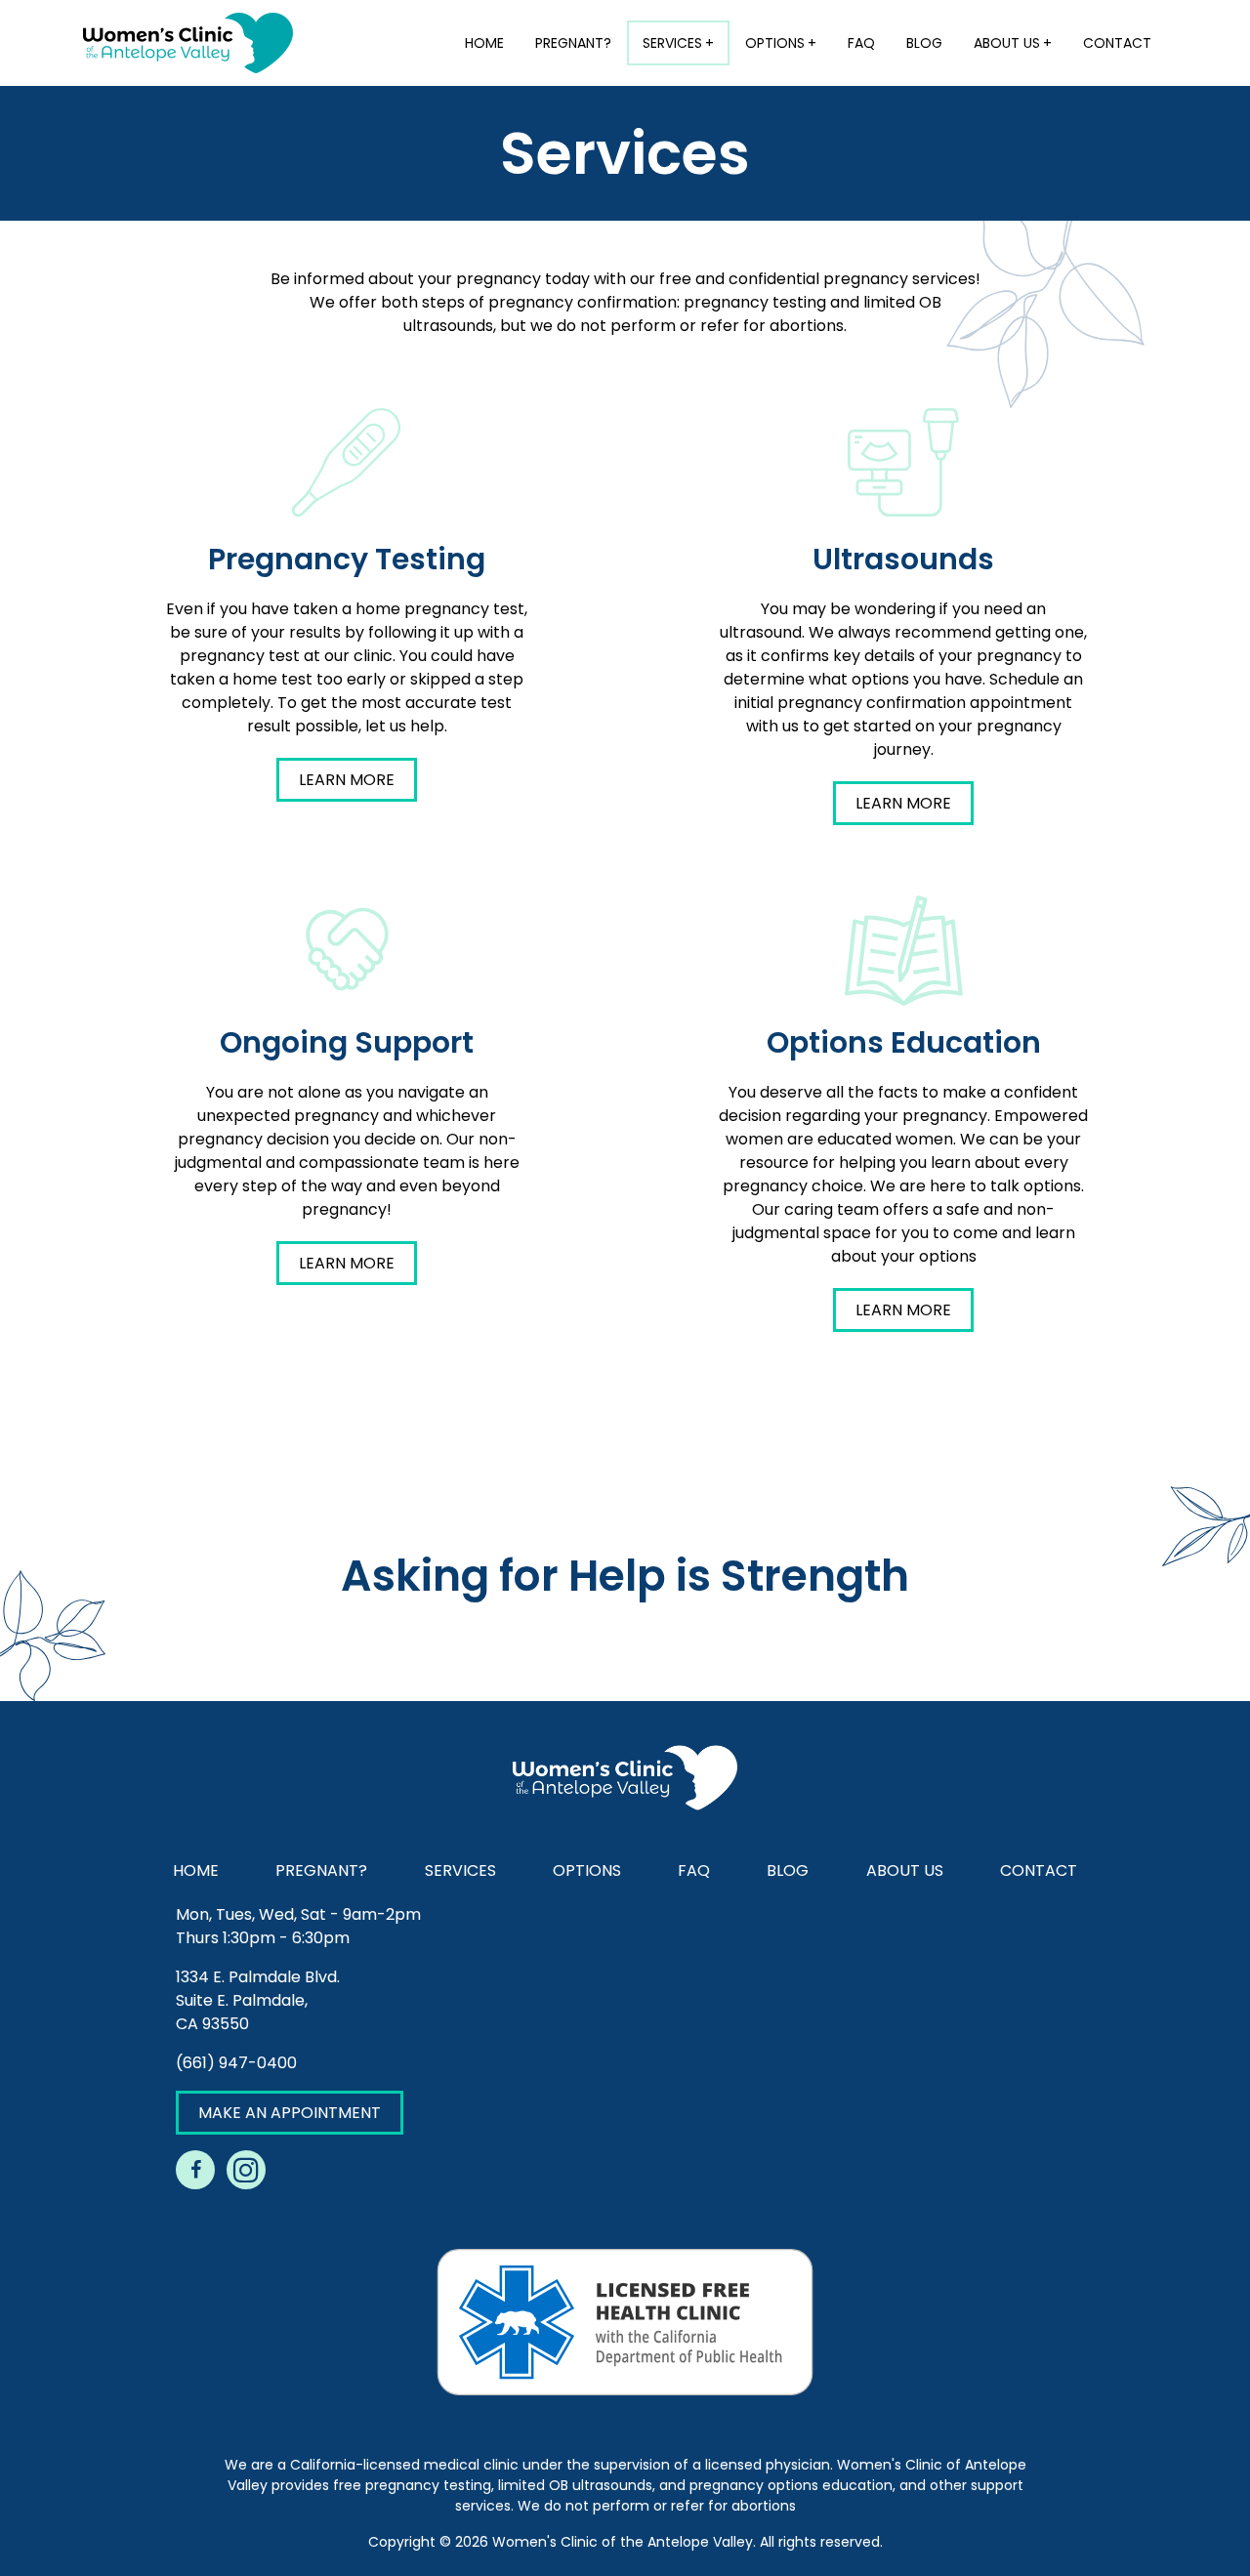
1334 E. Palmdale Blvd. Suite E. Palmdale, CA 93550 (258, 2000)
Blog (924, 43)
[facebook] (195, 2170)
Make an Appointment (290, 2113)
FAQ (861, 43)
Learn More (347, 780)
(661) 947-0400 (236, 2063)
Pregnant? (573, 43)
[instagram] (246, 2170)
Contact (1117, 43)
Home (484, 43)
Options (775, 43)
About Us (1007, 43)
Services (672, 43)
